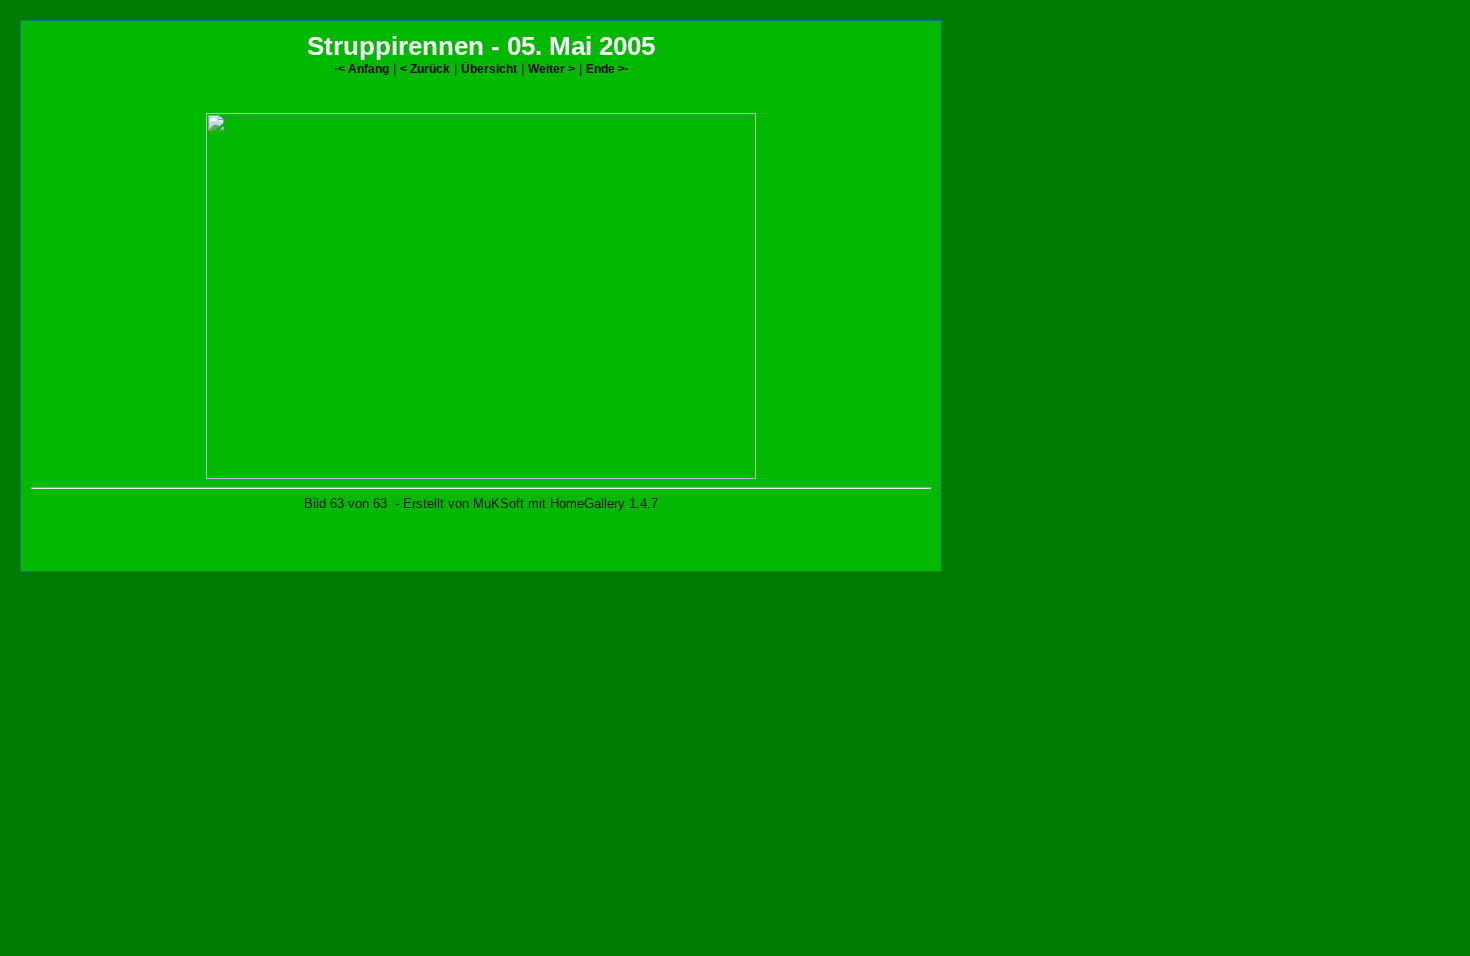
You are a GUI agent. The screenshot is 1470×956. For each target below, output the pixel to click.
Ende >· (607, 68)
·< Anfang (361, 68)
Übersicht (489, 68)
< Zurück (425, 68)
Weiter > (551, 68)
